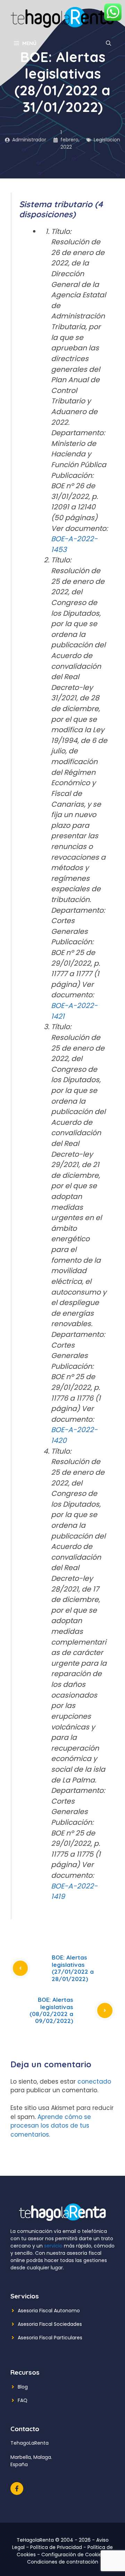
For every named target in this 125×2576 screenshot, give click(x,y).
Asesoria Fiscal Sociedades (50, 2324)
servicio (53, 2246)
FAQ (23, 2400)
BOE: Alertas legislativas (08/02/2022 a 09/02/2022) (51, 2010)
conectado (94, 2082)
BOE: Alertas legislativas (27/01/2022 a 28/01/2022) (73, 1968)
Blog (23, 2387)
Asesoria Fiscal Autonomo (49, 2311)
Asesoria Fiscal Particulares (50, 2338)
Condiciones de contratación (63, 2562)
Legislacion (107, 140)
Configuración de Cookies (73, 2555)
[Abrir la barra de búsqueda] (109, 43)
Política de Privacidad (56, 2547)
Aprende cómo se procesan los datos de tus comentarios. (51, 2126)
